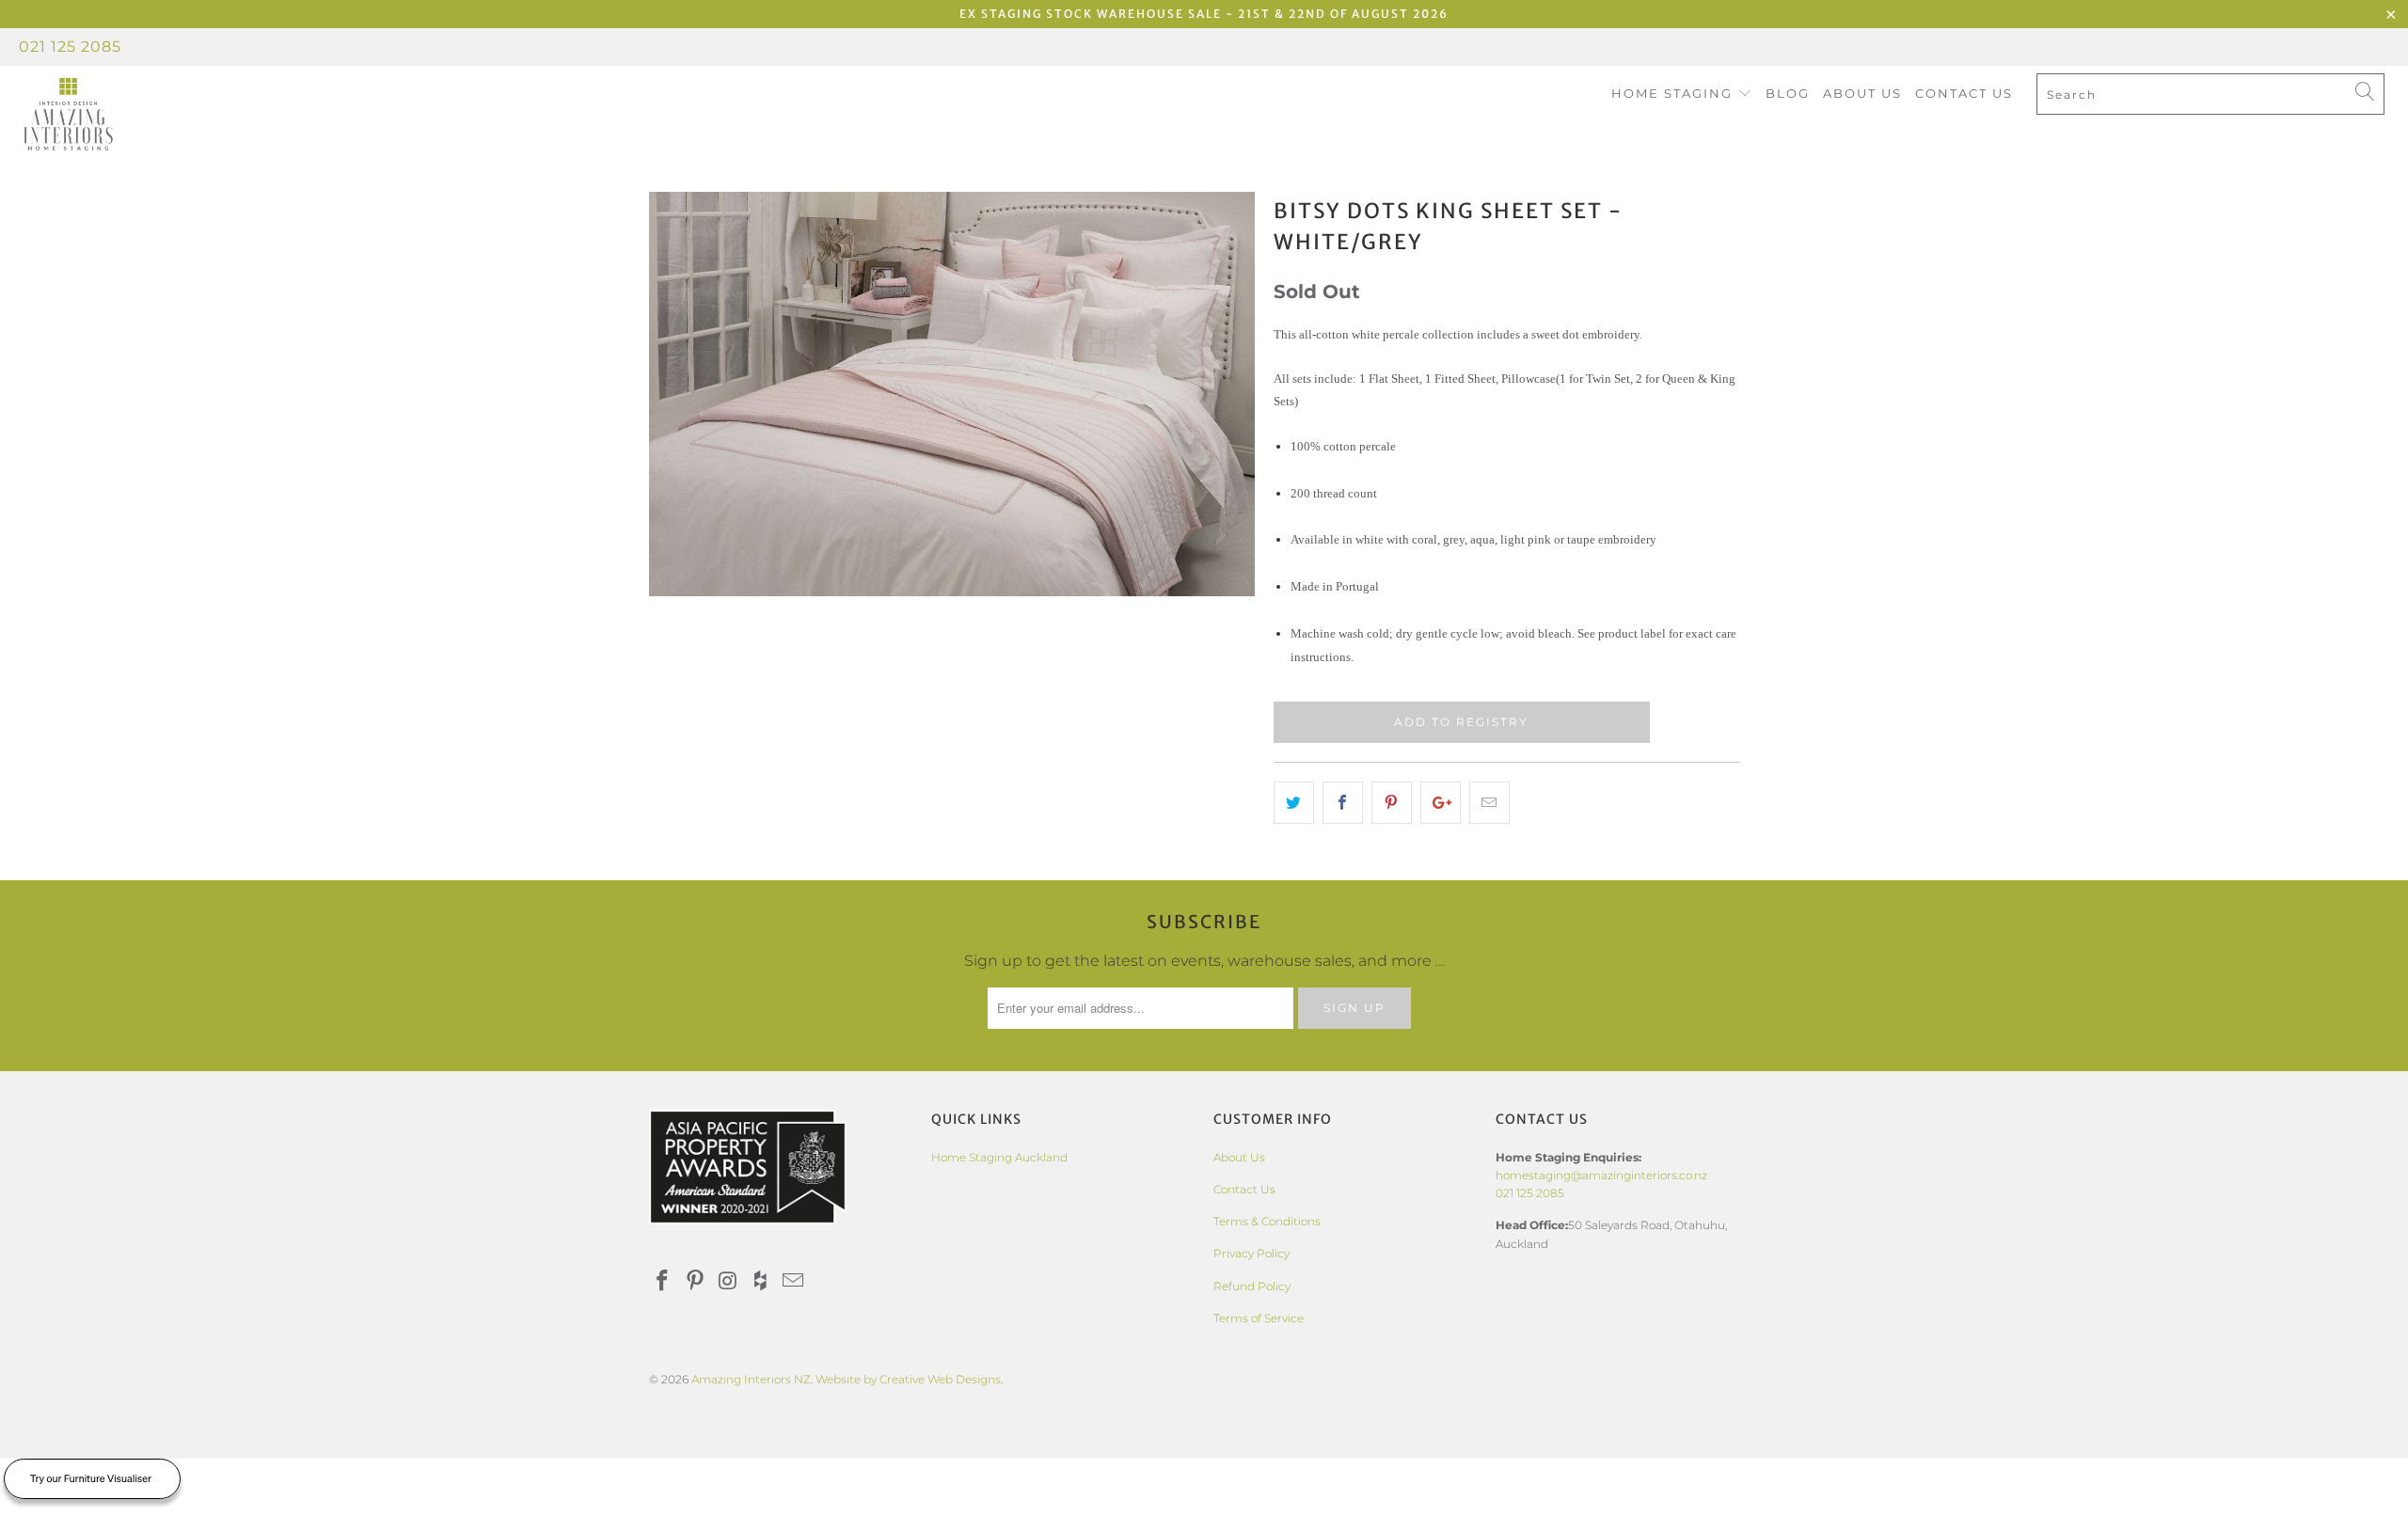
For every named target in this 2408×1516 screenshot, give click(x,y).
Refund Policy (1252, 1286)
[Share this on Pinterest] (1392, 803)
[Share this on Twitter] (1294, 803)
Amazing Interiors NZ (751, 1379)
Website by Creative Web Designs (908, 1379)
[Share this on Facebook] (1343, 803)
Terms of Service (1259, 1318)
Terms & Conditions (1267, 1221)
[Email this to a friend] (1489, 803)
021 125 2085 (70, 47)
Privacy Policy (1252, 1253)
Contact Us (1964, 93)
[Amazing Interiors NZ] (202, 115)
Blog (1788, 93)
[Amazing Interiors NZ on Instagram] (728, 1282)
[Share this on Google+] (1441, 803)
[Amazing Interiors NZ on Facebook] (663, 1282)
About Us (1862, 93)
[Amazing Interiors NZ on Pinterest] (696, 1282)
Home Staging (1674, 93)
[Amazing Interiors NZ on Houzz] (761, 1282)
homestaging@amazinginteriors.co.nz (1601, 1175)
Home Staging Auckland (999, 1157)
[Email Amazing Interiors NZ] (794, 1282)
